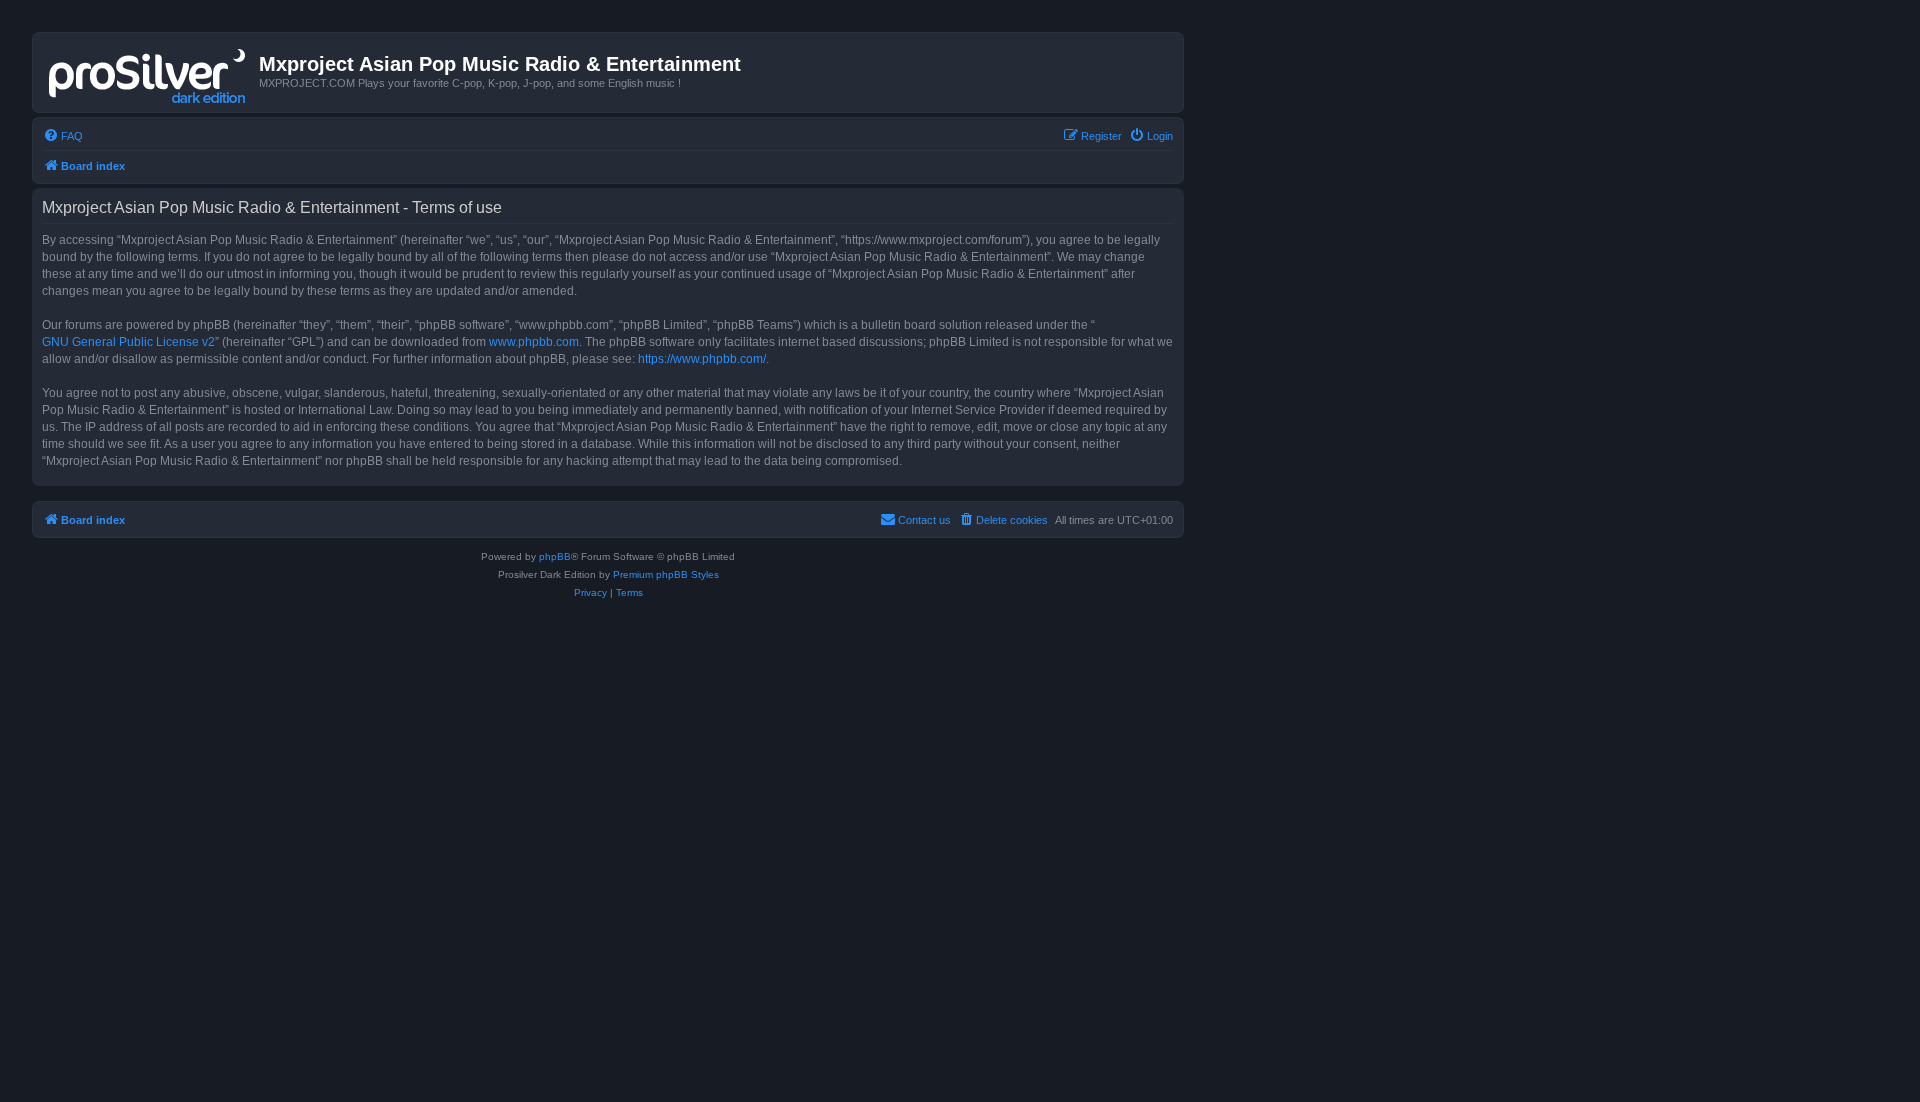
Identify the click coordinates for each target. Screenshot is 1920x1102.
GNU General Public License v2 (128, 342)
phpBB (555, 556)
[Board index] (148, 72)
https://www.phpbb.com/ (702, 359)
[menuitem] (63, 136)
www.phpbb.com (534, 342)
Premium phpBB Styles (666, 574)
